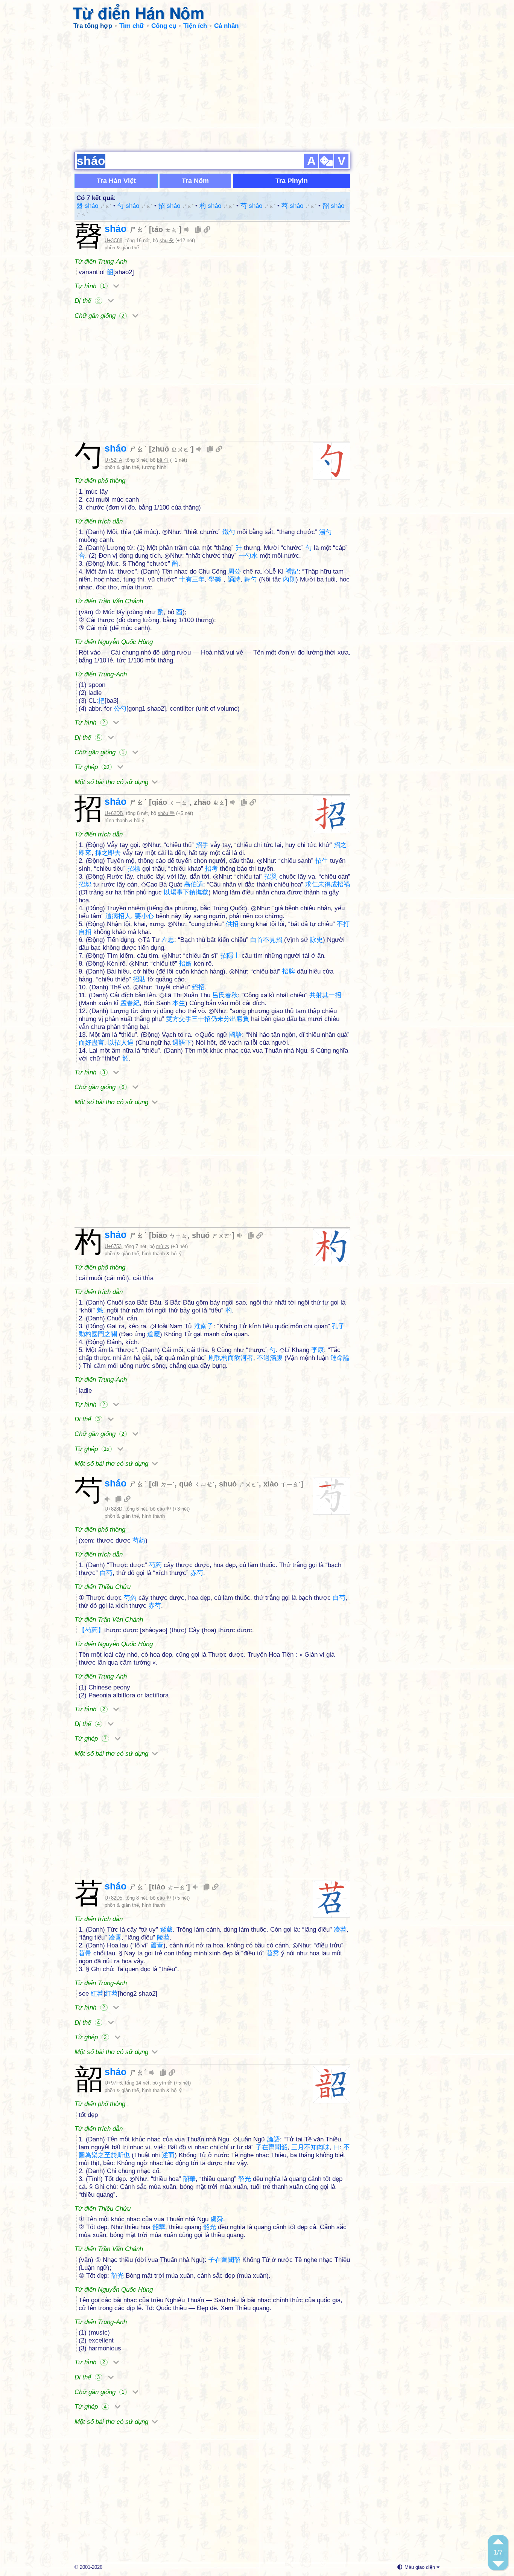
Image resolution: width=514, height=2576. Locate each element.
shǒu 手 (166, 813)
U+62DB (114, 813)
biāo (170, 1235)
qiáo (170, 802)
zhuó (171, 449)
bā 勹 (163, 460)
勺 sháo (135, 206)
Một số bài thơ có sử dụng (112, 782)
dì (163, 1484)
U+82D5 (113, 1898)
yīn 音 (166, 2083)
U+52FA (113, 460)
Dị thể (87, 301)
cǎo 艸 (164, 1509)
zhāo (209, 802)
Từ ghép (92, 767)
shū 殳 (167, 240)
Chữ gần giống (99, 316)
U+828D (113, 1509)
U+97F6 (113, 2083)
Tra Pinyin (292, 181)
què (197, 1484)
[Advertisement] (257, 90)
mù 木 (163, 1246)
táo (165, 229)
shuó (212, 1235)
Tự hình (90, 286)
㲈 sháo (94, 206)
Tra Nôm (195, 181)
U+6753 (113, 1246)
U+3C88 (113, 240)
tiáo (170, 1887)
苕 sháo (299, 206)
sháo (126, 229)
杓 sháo (217, 206)
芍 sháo (258, 206)
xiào (282, 1484)
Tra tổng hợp (93, 26)
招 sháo (176, 206)
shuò (239, 1484)
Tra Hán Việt (116, 181)
